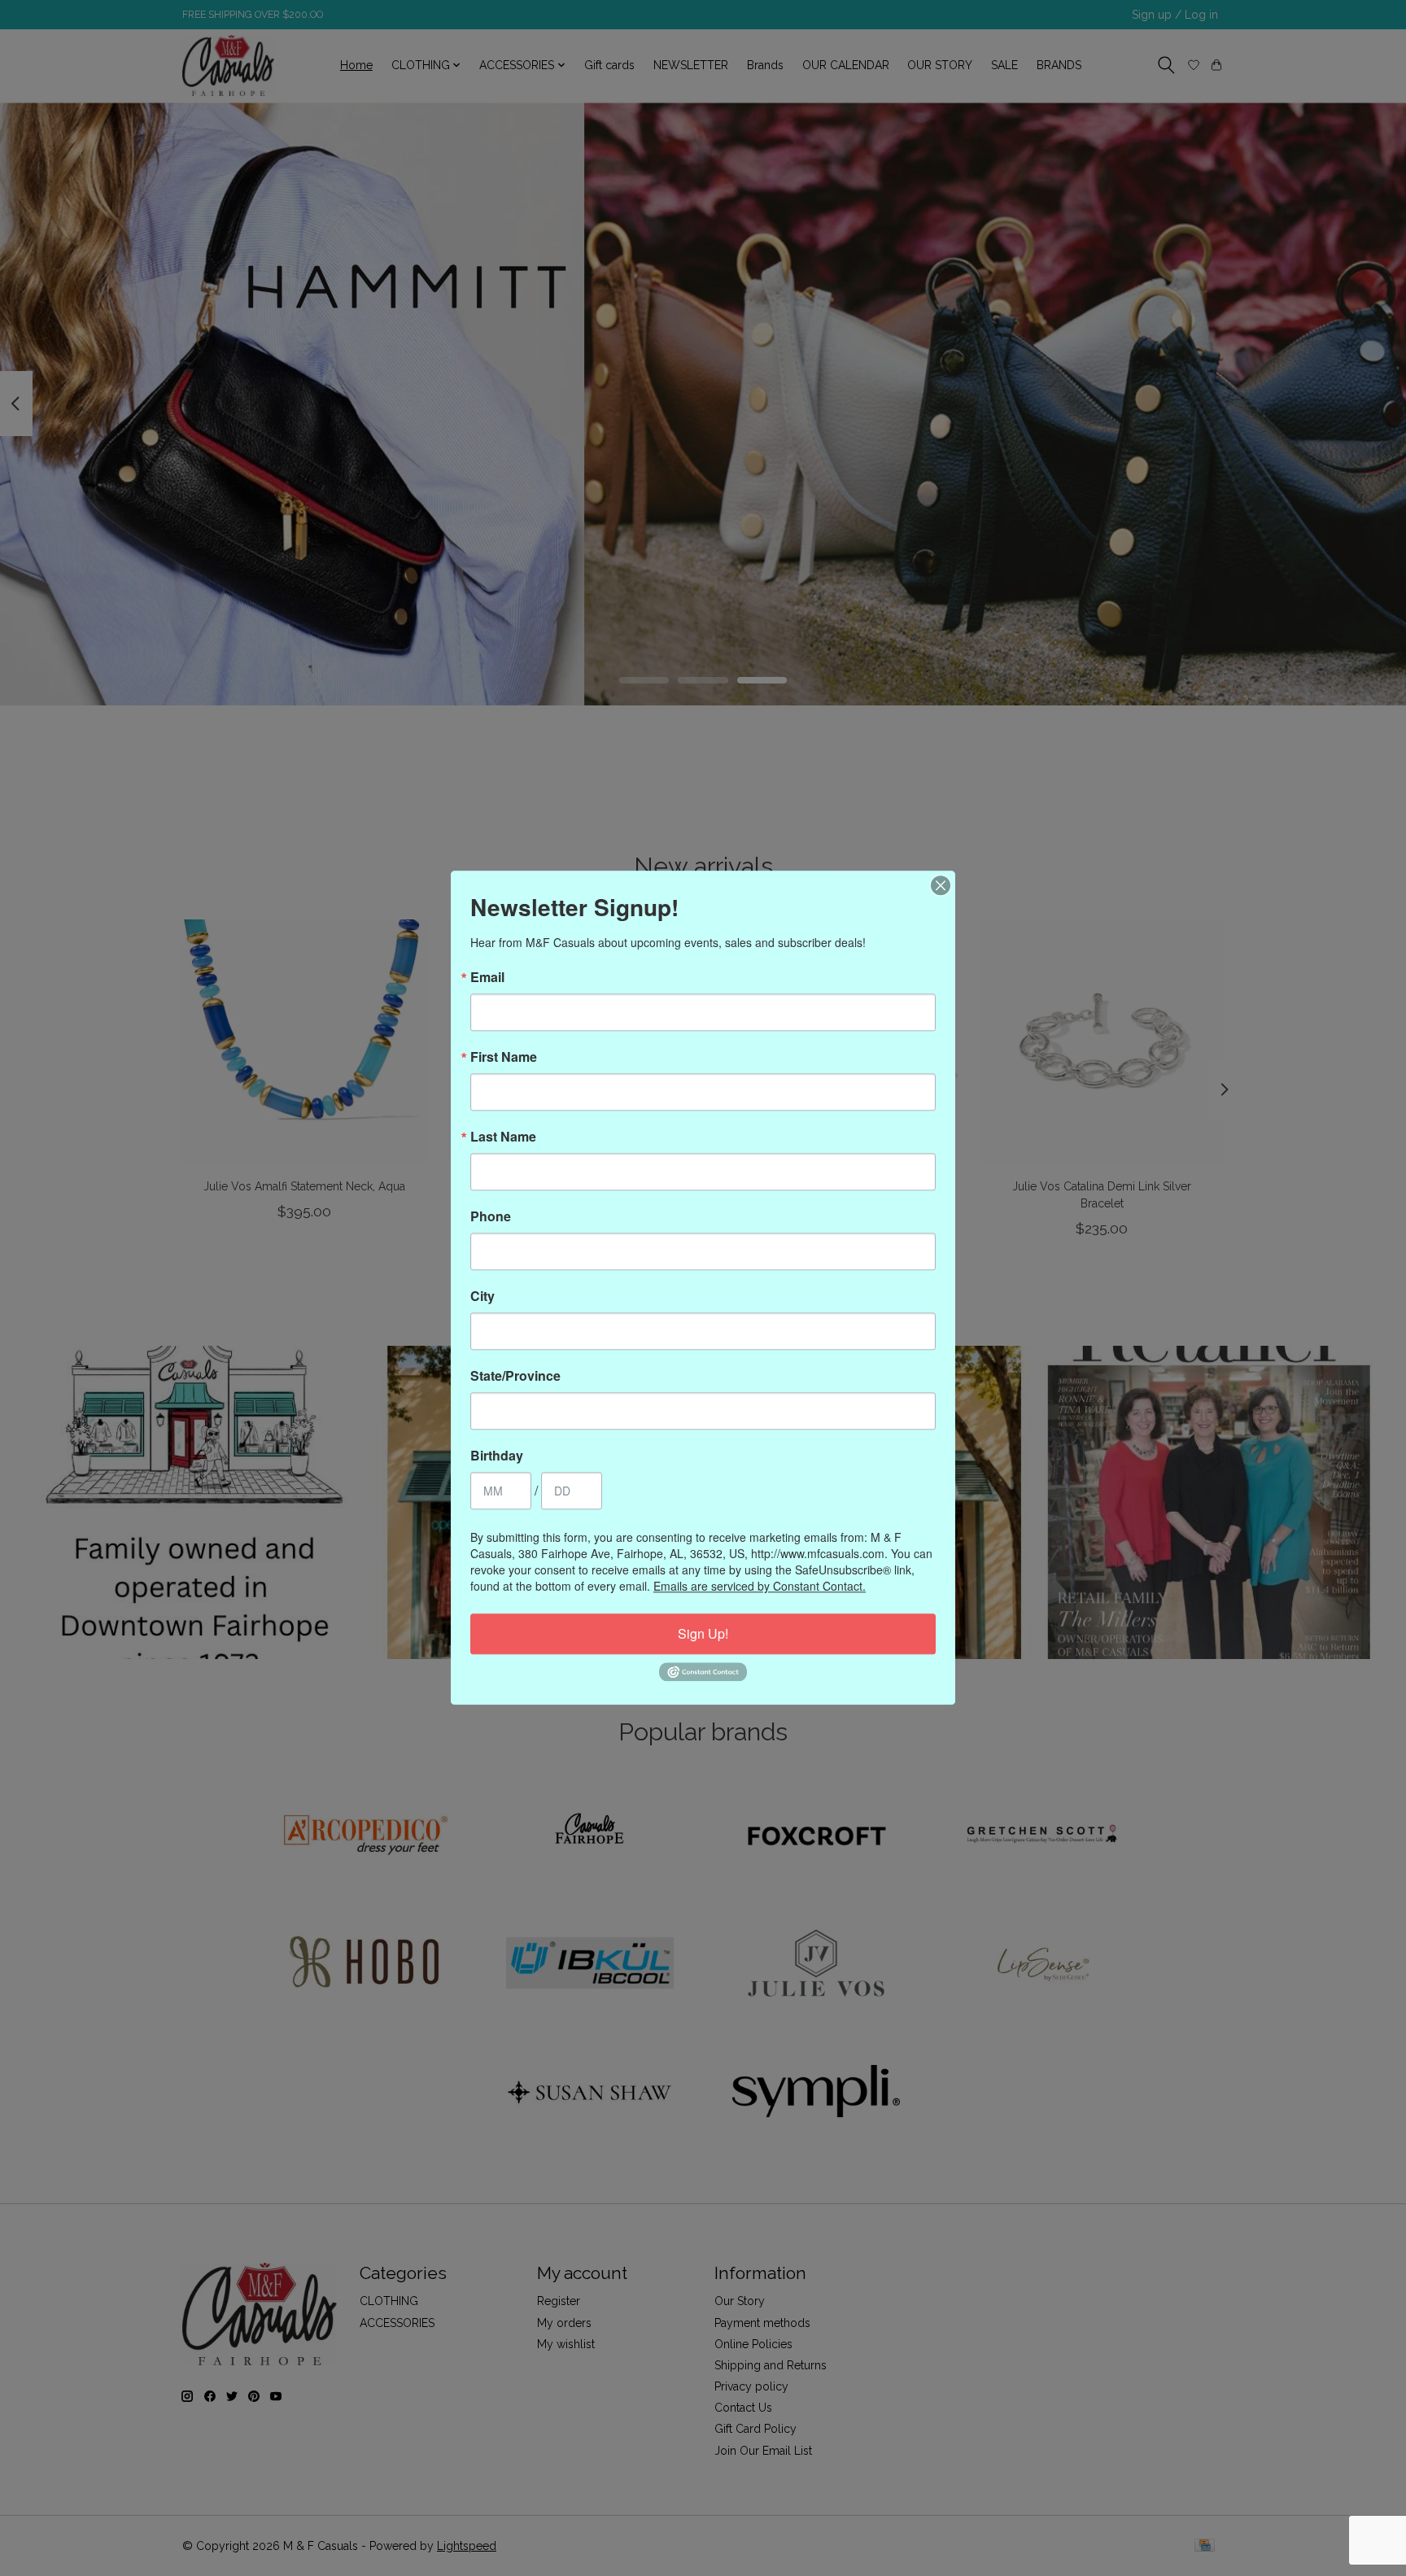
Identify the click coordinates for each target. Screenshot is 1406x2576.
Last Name (503, 1137)
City (482, 1296)
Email (487, 977)
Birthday (497, 1456)
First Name (504, 1057)
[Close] (941, 885)
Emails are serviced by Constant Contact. (760, 1586)
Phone (491, 1216)
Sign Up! (703, 1633)
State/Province (515, 1376)
